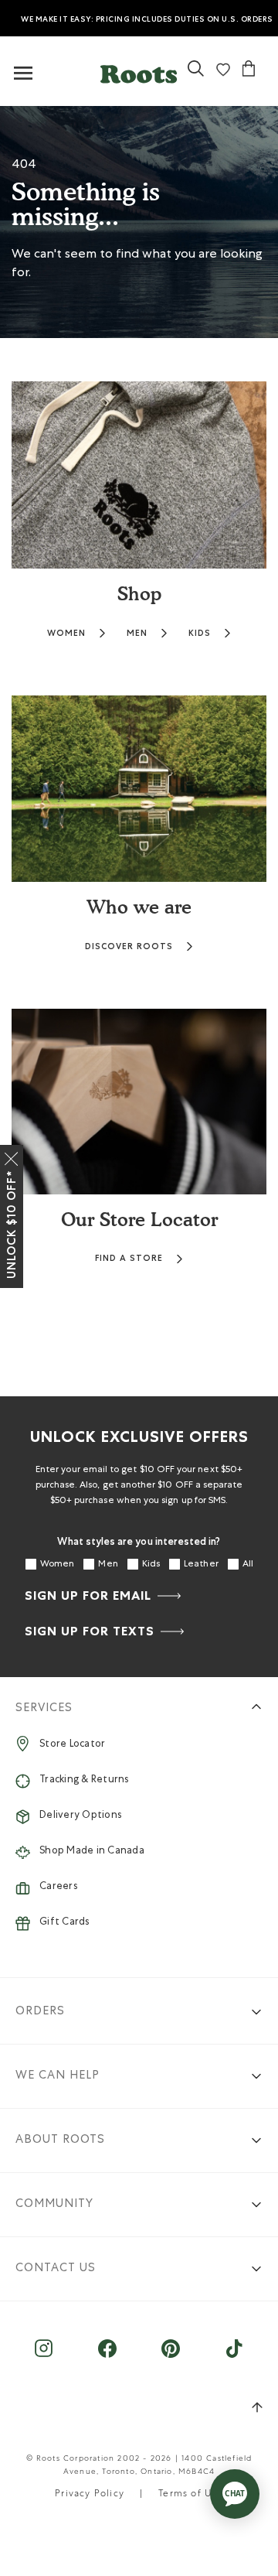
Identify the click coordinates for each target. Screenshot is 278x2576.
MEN (137, 633)
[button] (139, 71)
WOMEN (66, 633)
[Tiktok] (234, 2356)
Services (44, 1708)
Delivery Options (80, 1816)
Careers (58, 1887)
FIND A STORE (129, 1258)
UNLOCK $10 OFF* (12, 1225)
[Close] (12, 1156)
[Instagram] (44, 2356)
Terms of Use (190, 2495)
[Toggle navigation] (23, 74)
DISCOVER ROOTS (129, 946)
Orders (40, 2012)
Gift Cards (64, 1923)
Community (54, 2204)
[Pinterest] (171, 2356)
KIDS (200, 633)
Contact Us (56, 2269)
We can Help (58, 2076)
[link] (196, 75)
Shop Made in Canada (92, 1852)
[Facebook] (107, 2356)
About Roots (60, 2140)
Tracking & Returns (84, 1780)
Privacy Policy (90, 2495)
